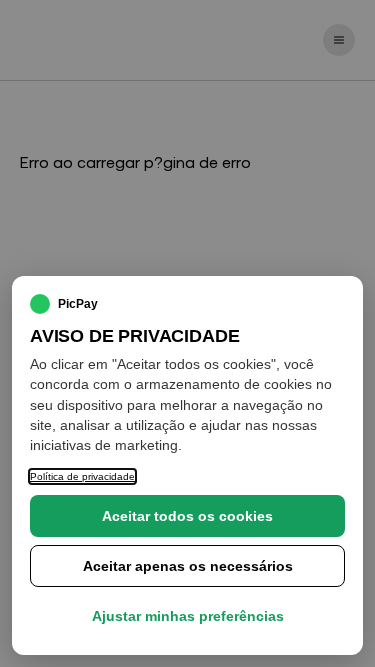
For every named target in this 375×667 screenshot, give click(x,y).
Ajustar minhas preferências (188, 616)
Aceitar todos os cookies (187, 516)
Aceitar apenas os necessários (188, 566)
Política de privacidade (82, 476)
